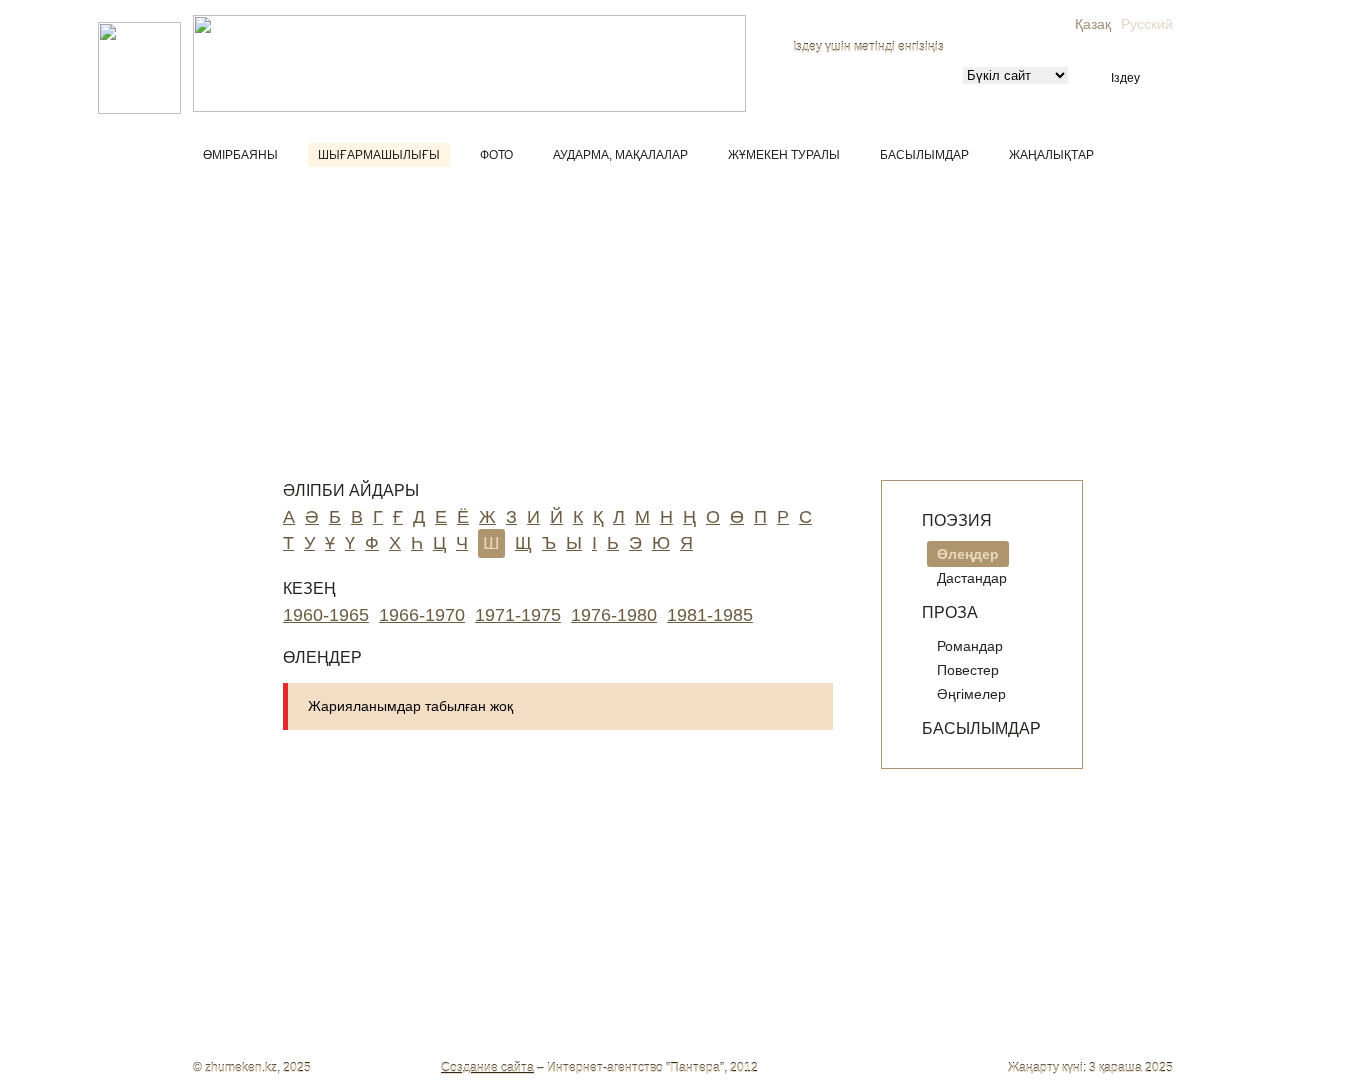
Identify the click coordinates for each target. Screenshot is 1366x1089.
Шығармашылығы (379, 155)
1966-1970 (422, 615)
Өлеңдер (968, 554)
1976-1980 (614, 615)
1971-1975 (518, 615)
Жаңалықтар (1051, 155)
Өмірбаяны (240, 155)
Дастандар (972, 578)
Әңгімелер (971, 694)
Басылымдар (924, 155)
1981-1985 (710, 615)
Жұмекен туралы (784, 155)
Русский (1147, 24)
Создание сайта (487, 1068)
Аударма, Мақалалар (620, 155)
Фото (496, 155)
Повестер (968, 670)
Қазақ (1093, 24)
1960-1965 (326, 615)
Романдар (970, 646)
